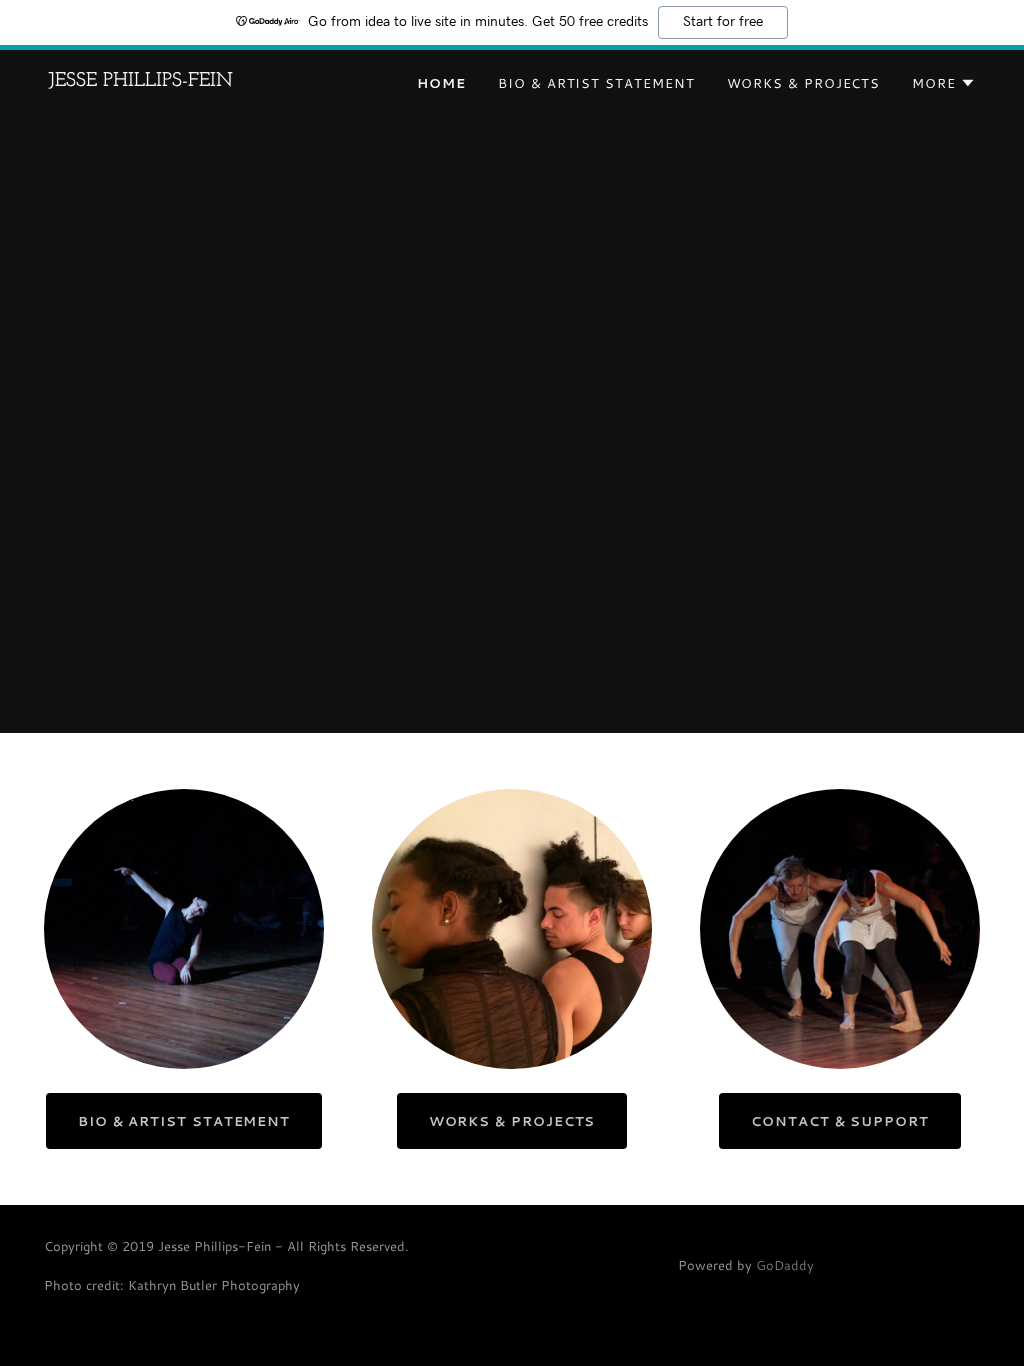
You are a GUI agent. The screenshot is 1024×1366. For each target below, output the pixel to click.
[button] (944, 83)
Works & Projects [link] (804, 83)
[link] (140, 81)
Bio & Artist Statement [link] (596, 83)
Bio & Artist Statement (184, 1121)
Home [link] (441, 83)
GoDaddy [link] (785, 1265)
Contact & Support (840, 1121)
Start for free (723, 22)
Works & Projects (512, 1121)
